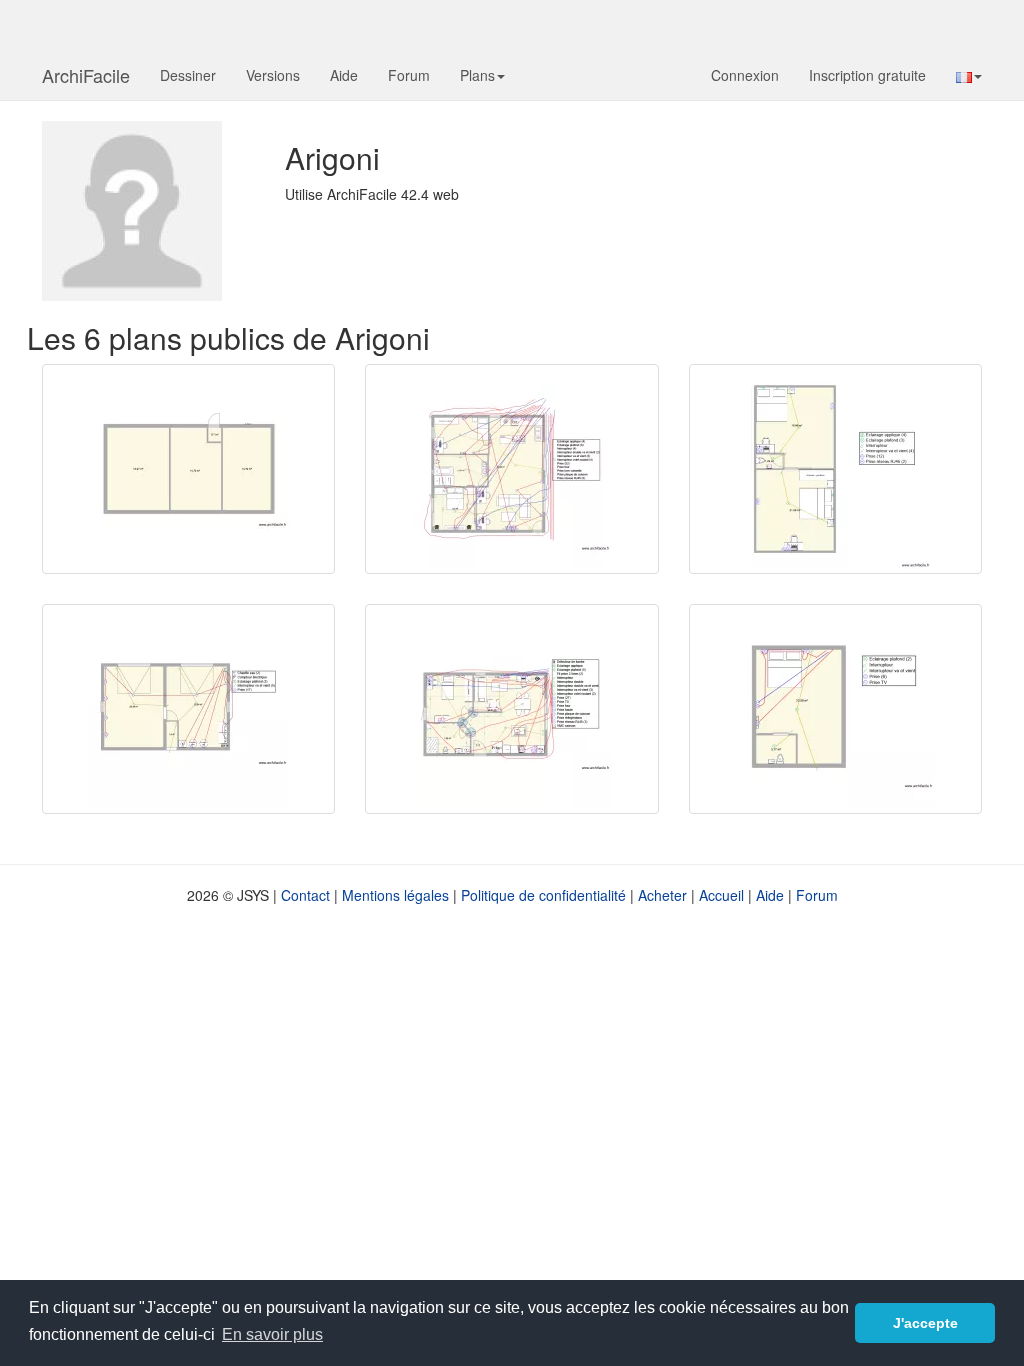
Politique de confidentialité (543, 895)
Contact (305, 895)
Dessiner (188, 75)
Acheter (662, 895)
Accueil (721, 895)
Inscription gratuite (867, 75)
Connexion (745, 75)
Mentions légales (395, 895)
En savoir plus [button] (272, 1334)
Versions (273, 75)
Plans (477, 75)
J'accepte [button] (925, 1323)
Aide (344, 75)
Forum (409, 75)
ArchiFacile (86, 75)
